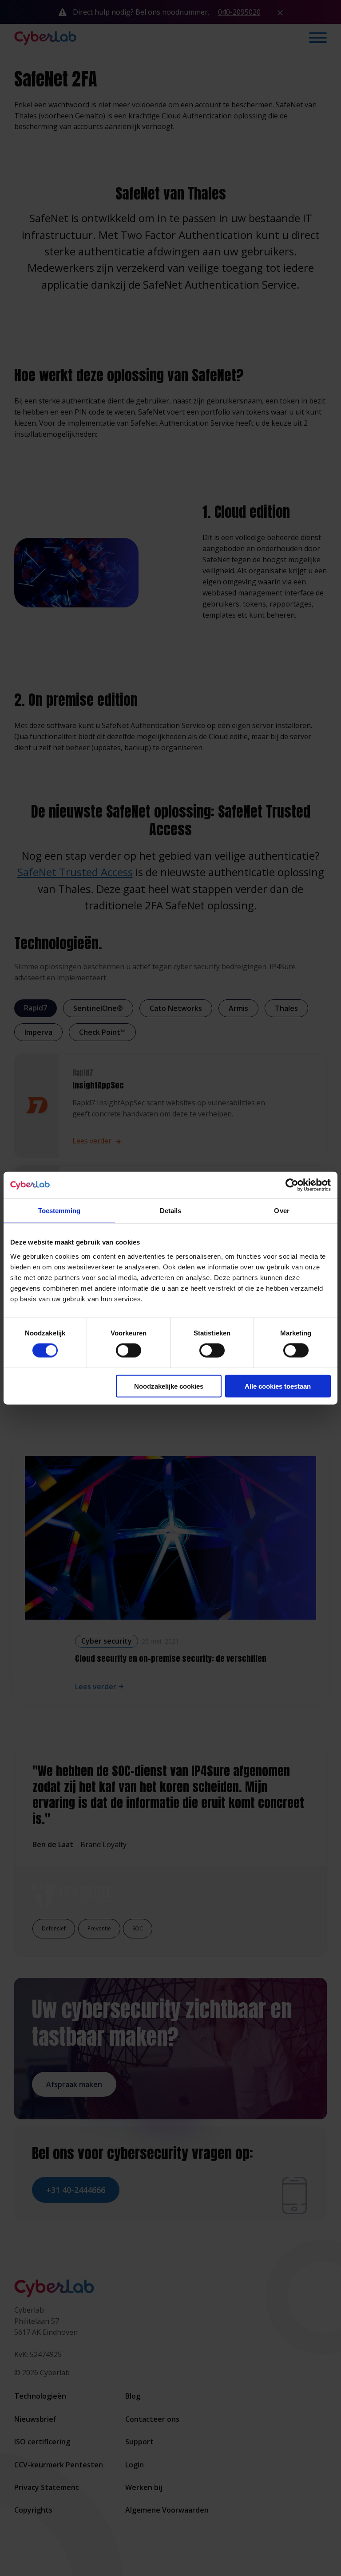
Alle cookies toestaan (278, 1386)
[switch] (129, 1351)
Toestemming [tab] (59, 1211)
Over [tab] (282, 1211)
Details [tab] (171, 1211)
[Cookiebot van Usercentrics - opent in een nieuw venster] (292, 1185)
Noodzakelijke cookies (169, 1386)
